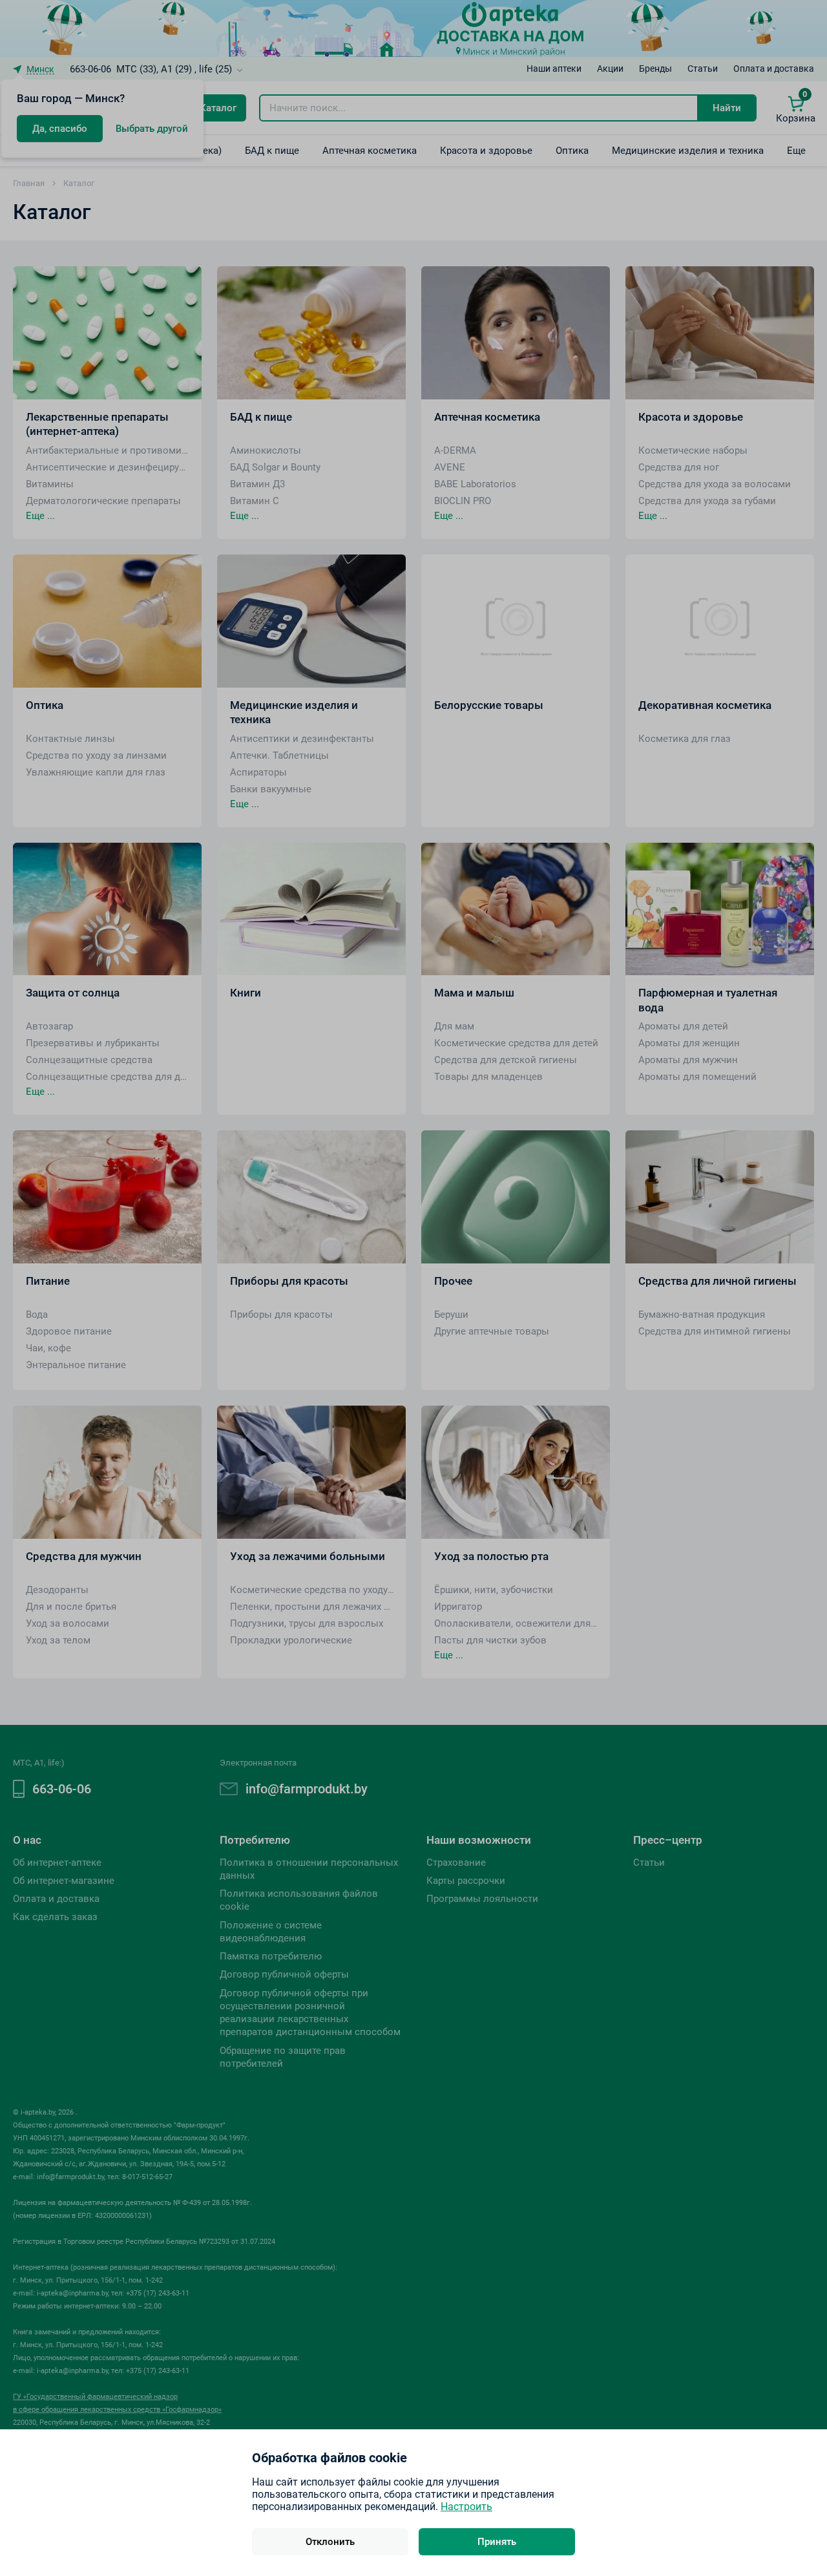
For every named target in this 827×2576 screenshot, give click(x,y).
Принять (497, 2542)
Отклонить (330, 2542)
